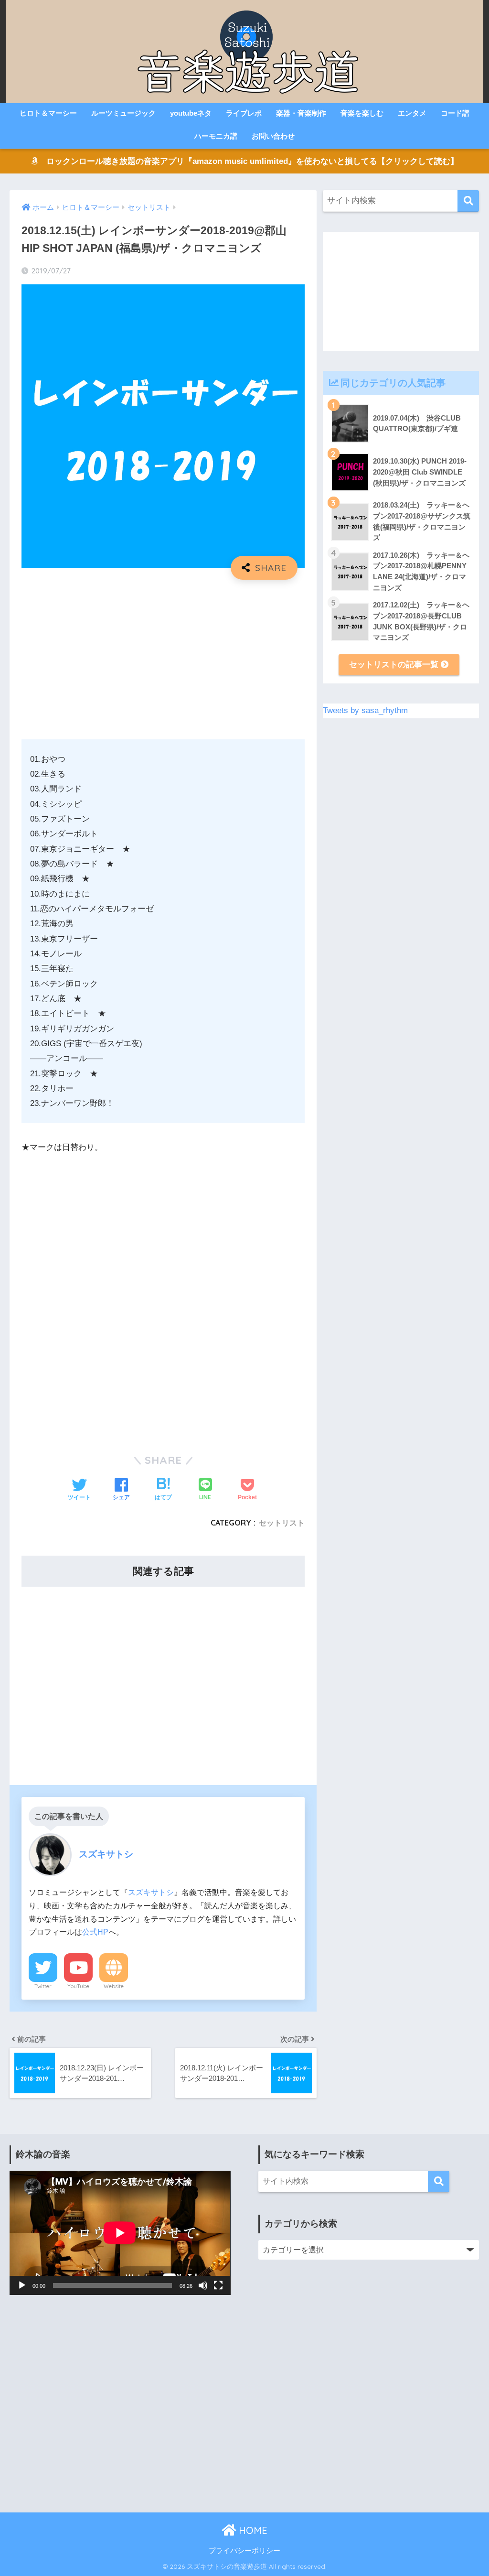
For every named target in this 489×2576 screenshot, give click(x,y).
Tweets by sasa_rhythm (365, 710)
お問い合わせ (273, 136)
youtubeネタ (191, 113)
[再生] (22, 2285)
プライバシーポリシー (244, 2551)
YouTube (78, 1986)
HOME (252, 2530)
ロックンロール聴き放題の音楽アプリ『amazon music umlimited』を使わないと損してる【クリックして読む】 (248, 161)
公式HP (95, 1932)
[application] (120, 2233)
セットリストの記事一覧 (395, 665)
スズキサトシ (151, 1892)
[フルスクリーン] (218, 2285)
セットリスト (282, 1523)
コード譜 (455, 113)
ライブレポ (244, 113)
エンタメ (412, 113)
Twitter (43, 1986)
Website (114, 1986)
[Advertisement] (163, 656)
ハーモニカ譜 (216, 136)
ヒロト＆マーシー (48, 113)
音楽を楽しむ (362, 113)
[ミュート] (203, 2285)
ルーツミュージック (123, 113)
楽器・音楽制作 (301, 113)
